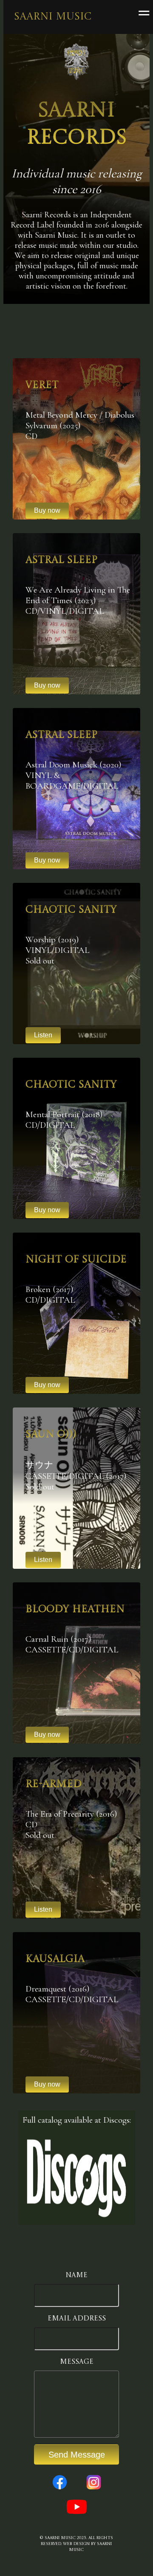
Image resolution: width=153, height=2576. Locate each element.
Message (77, 2362)
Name (76, 2275)
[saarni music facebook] (60, 2491)
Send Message (77, 2455)
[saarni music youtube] (77, 2516)
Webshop (87, 755)
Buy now (47, 1210)
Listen (43, 1035)
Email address (77, 2319)
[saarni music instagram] (94, 2491)
